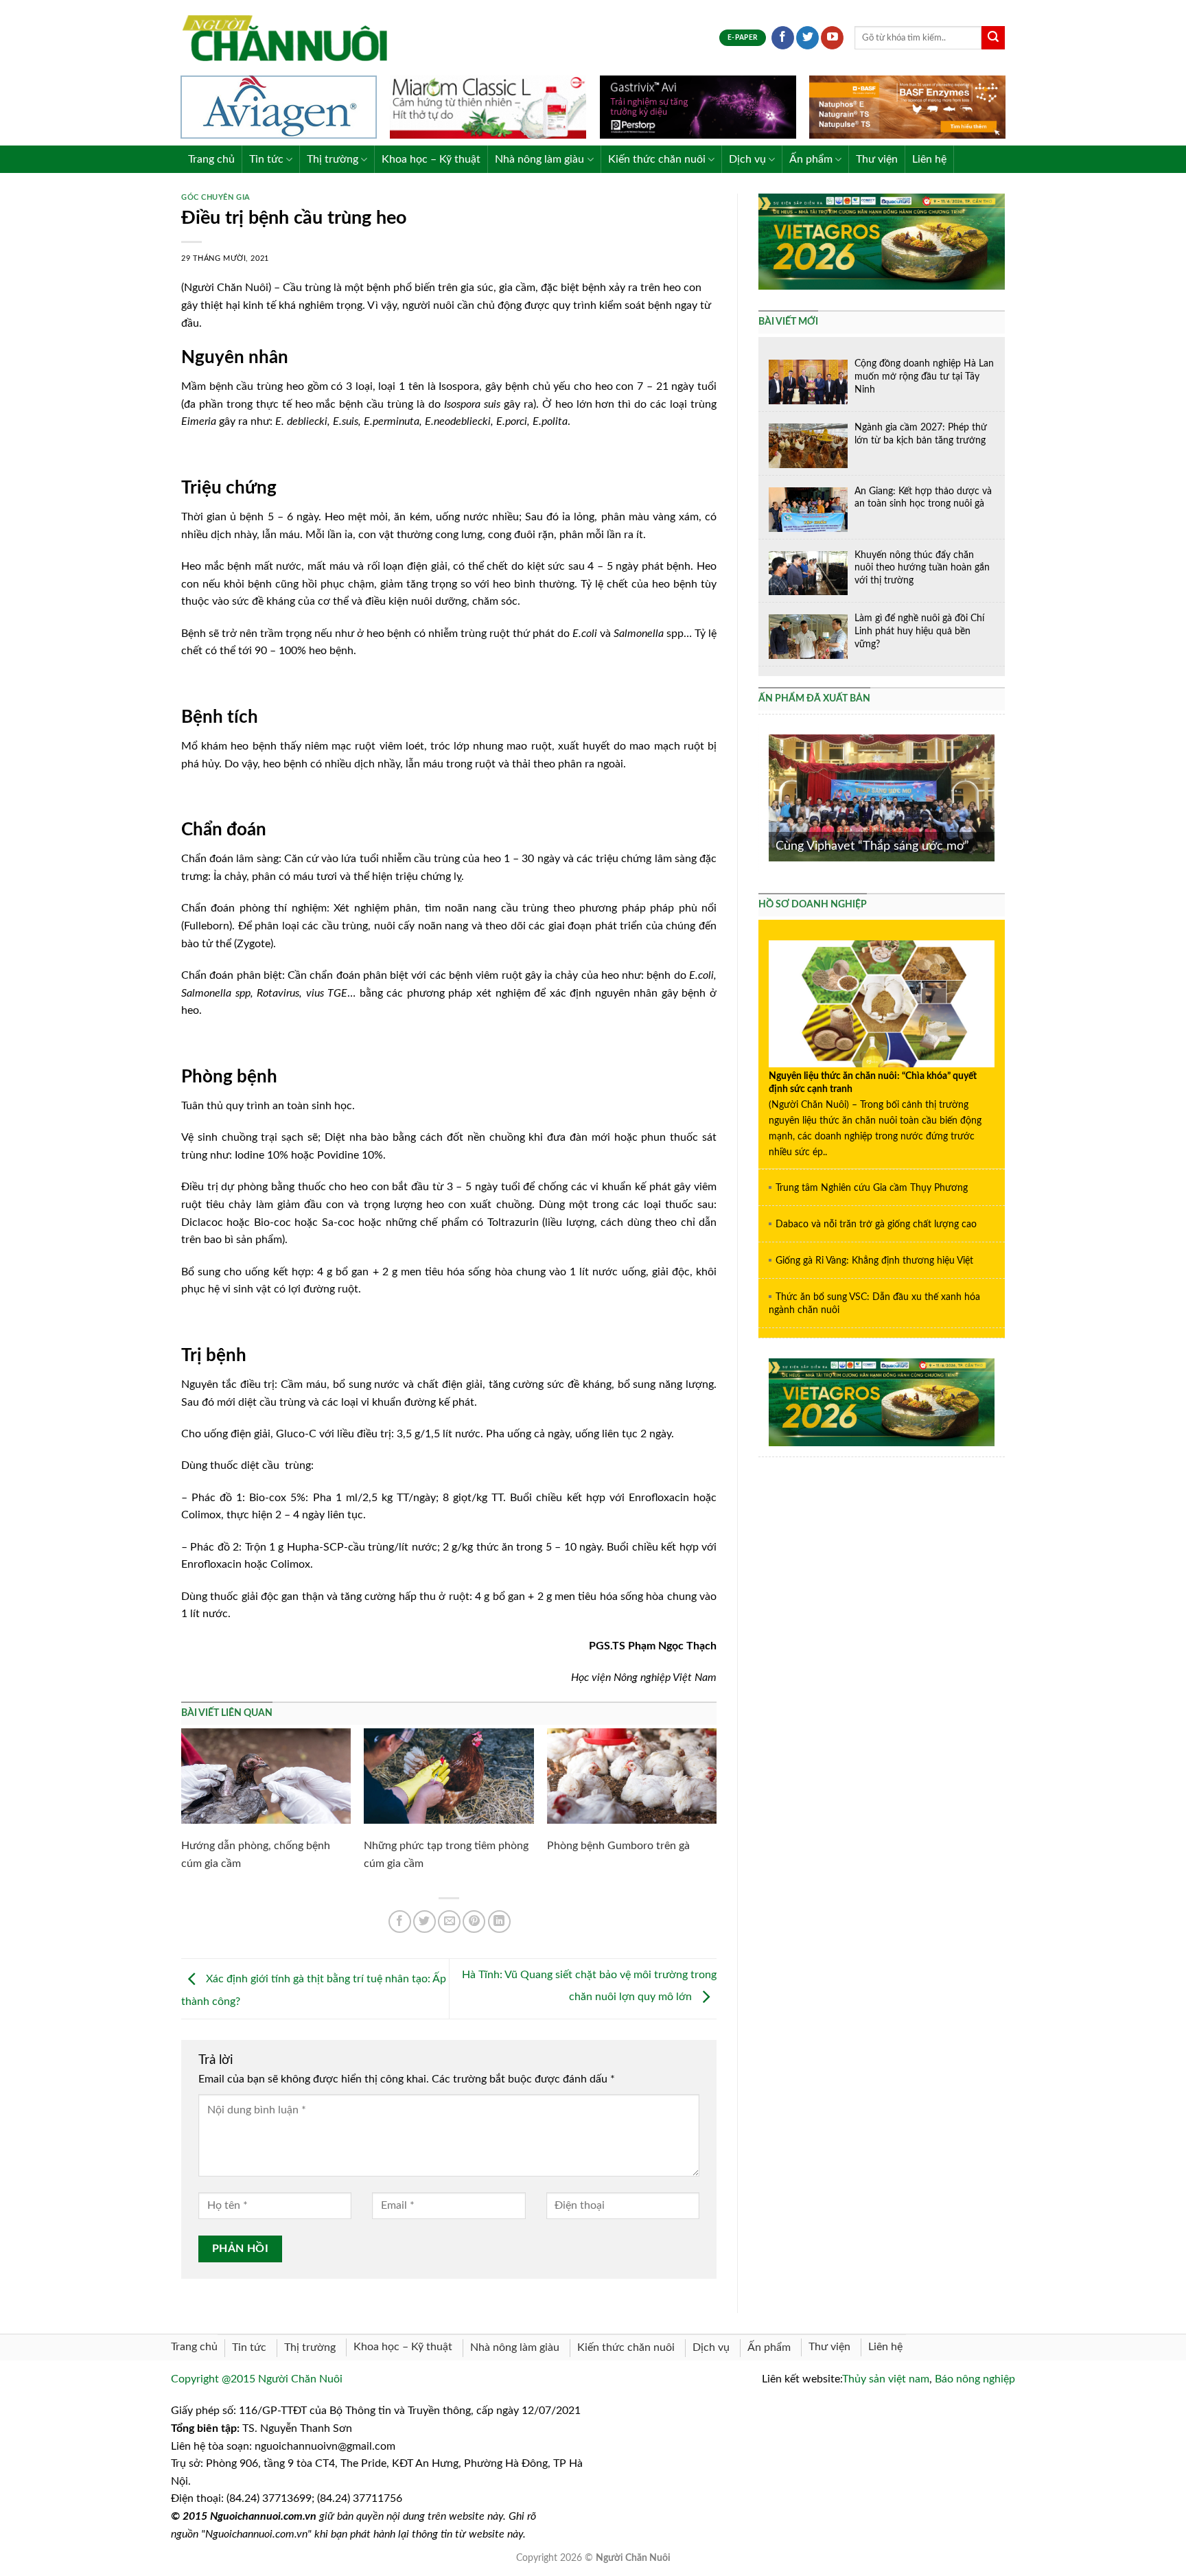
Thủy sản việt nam (886, 2379)
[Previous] (766, 797)
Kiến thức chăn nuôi (657, 159)
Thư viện (877, 159)
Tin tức (266, 159)
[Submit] (993, 38)
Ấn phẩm (811, 159)
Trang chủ (211, 159)
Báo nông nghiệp (975, 2379)
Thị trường (333, 159)
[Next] (997, 797)
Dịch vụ (747, 159)
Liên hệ (929, 159)
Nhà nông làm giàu (539, 159)
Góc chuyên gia (216, 197)
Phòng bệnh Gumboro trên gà (618, 1846)
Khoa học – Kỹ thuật (431, 159)
